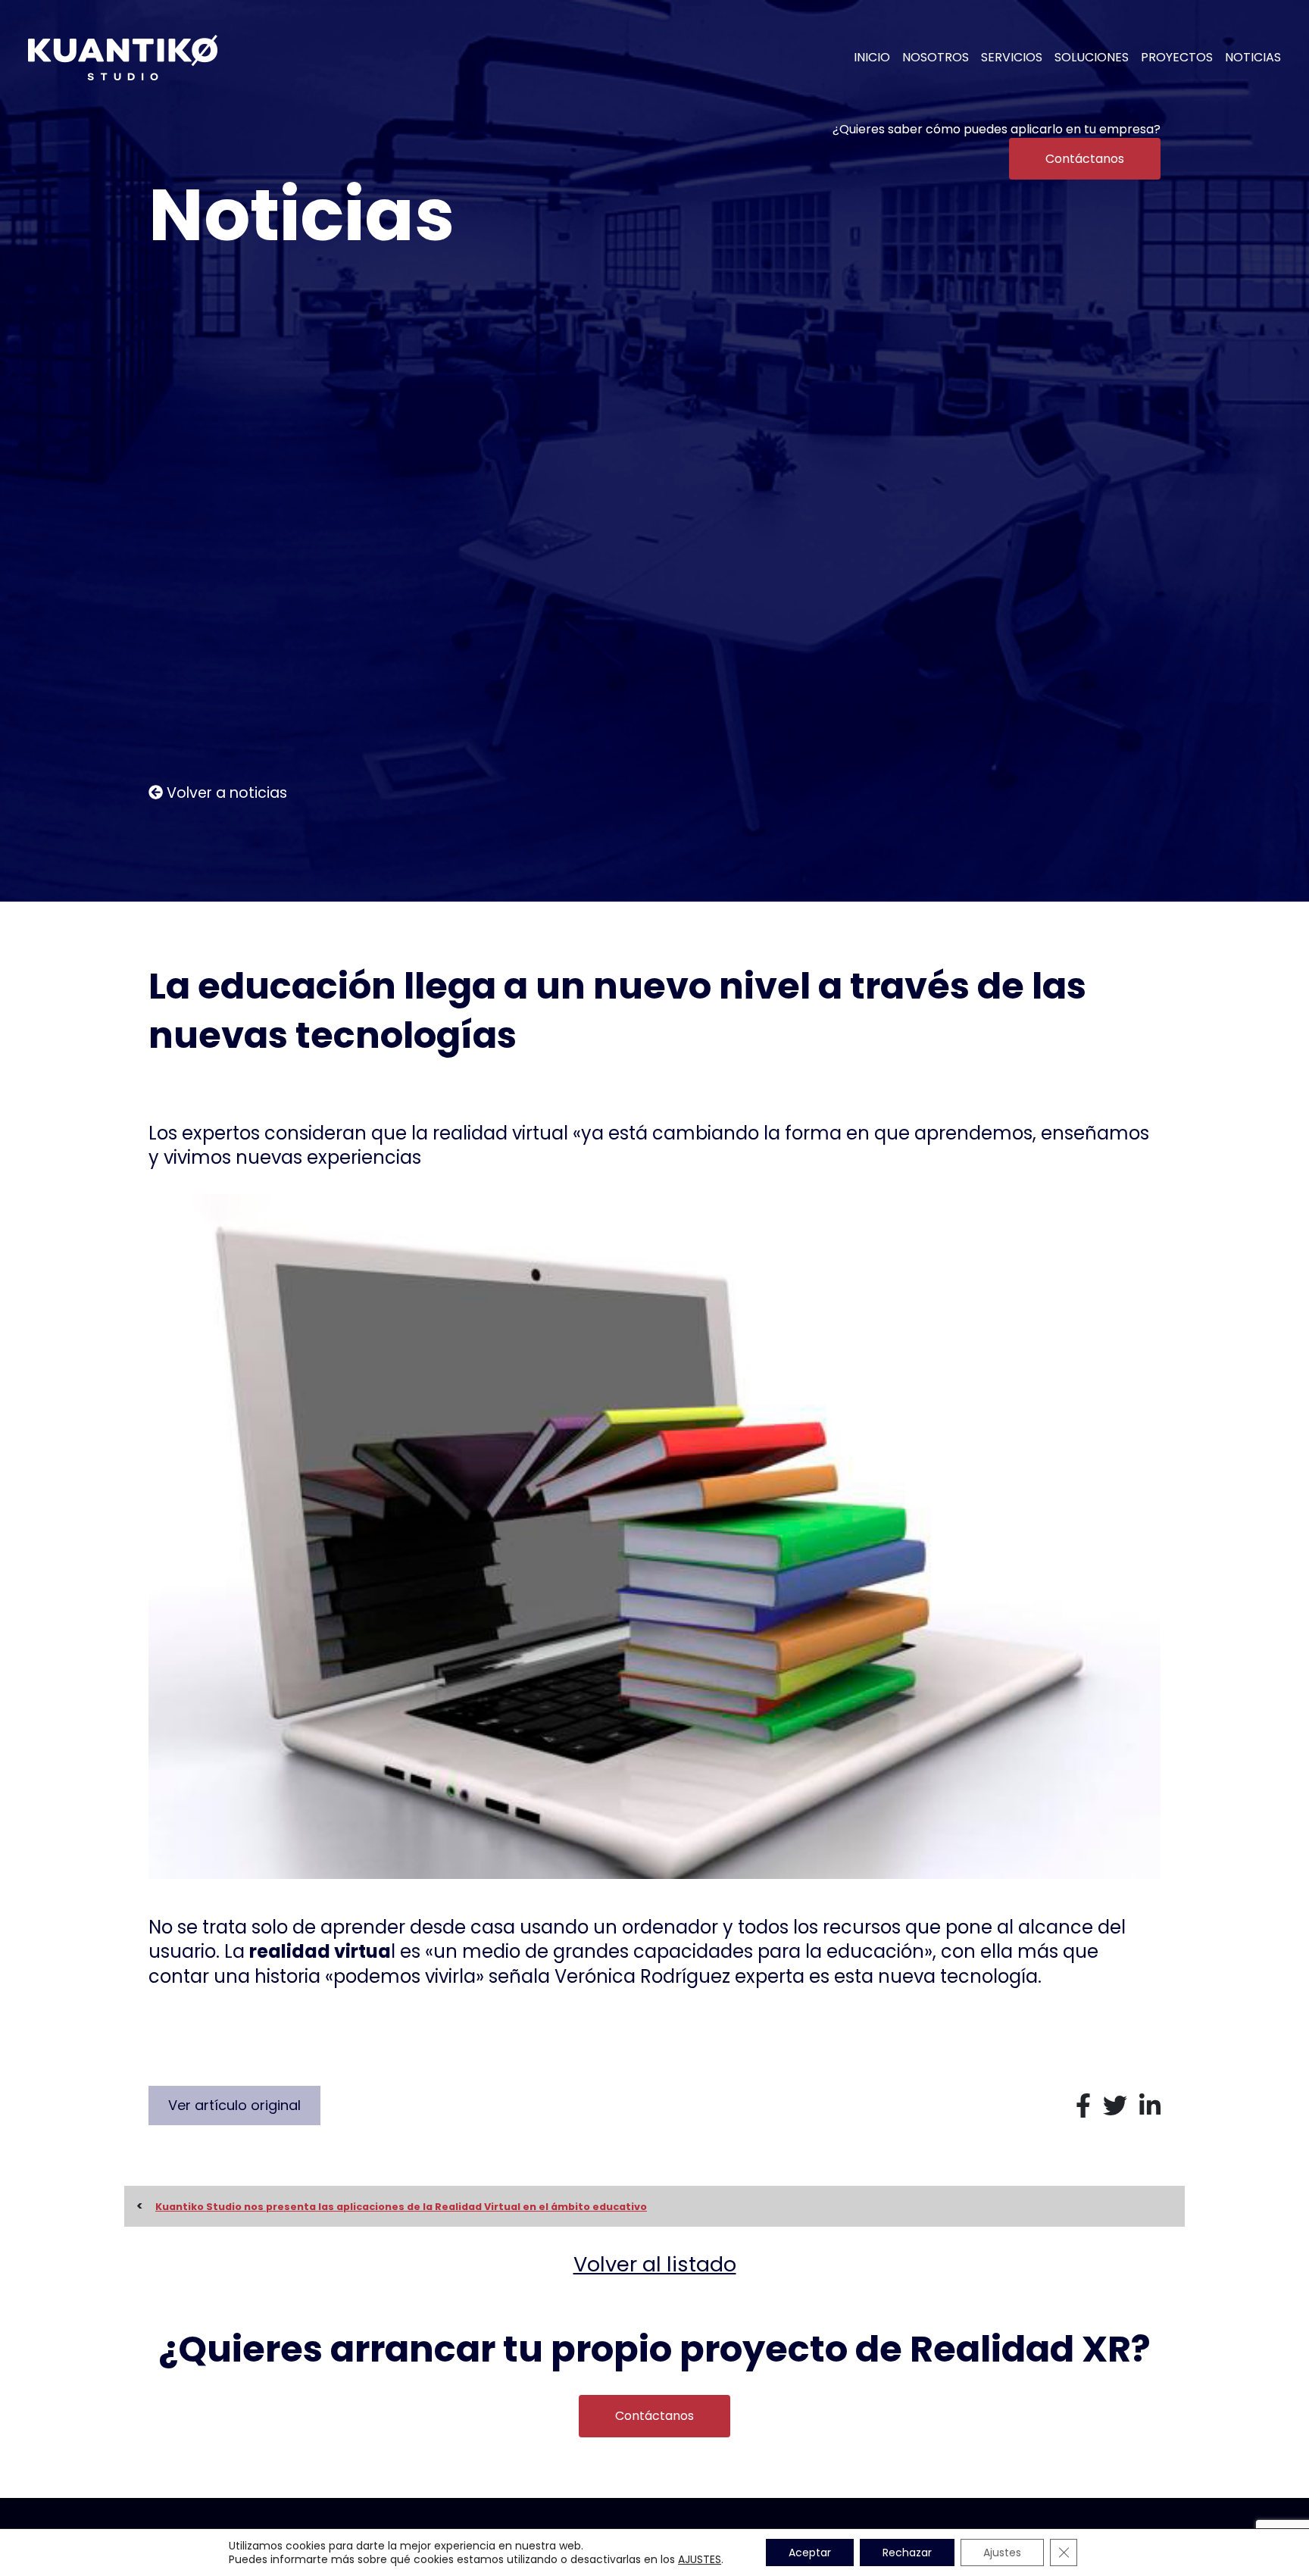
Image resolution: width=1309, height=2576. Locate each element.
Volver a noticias (225, 793)
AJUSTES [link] (700, 2559)
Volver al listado (655, 2264)
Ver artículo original (234, 2105)
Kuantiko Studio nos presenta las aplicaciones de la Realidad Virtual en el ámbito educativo (401, 2207)
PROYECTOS (1177, 58)
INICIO (872, 58)
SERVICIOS (1012, 58)
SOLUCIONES (1092, 58)
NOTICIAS (1253, 58)
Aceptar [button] (810, 2553)
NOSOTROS (936, 58)
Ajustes (1002, 2553)
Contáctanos (1085, 159)
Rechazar (907, 2553)
